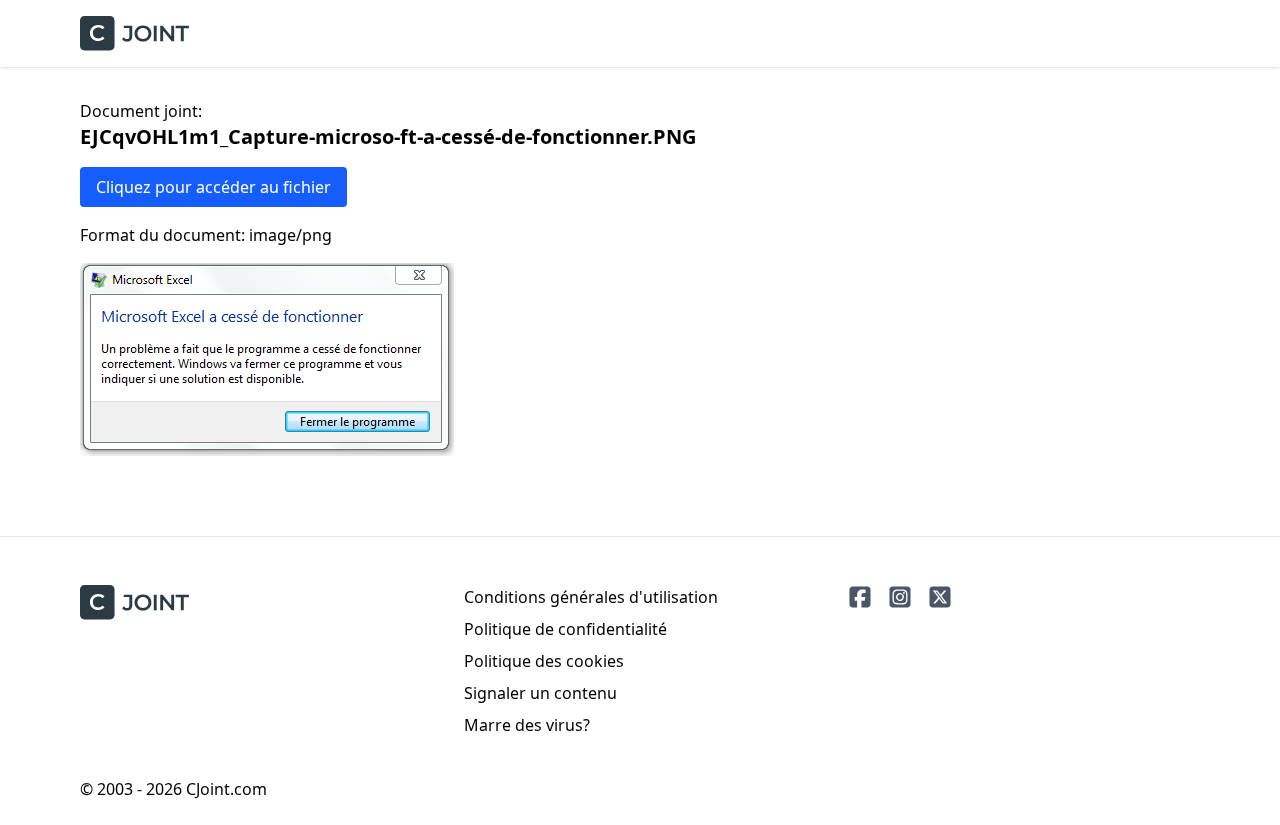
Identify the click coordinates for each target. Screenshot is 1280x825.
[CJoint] (134, 602)
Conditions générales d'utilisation (591, 597)
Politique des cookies (544, 661)
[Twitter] (940, 597)
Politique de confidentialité (565, 629)
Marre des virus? (527, 725)
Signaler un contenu (540, 693)
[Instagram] (900, 597)
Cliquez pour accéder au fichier (213, 187)
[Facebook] (860, 597)
